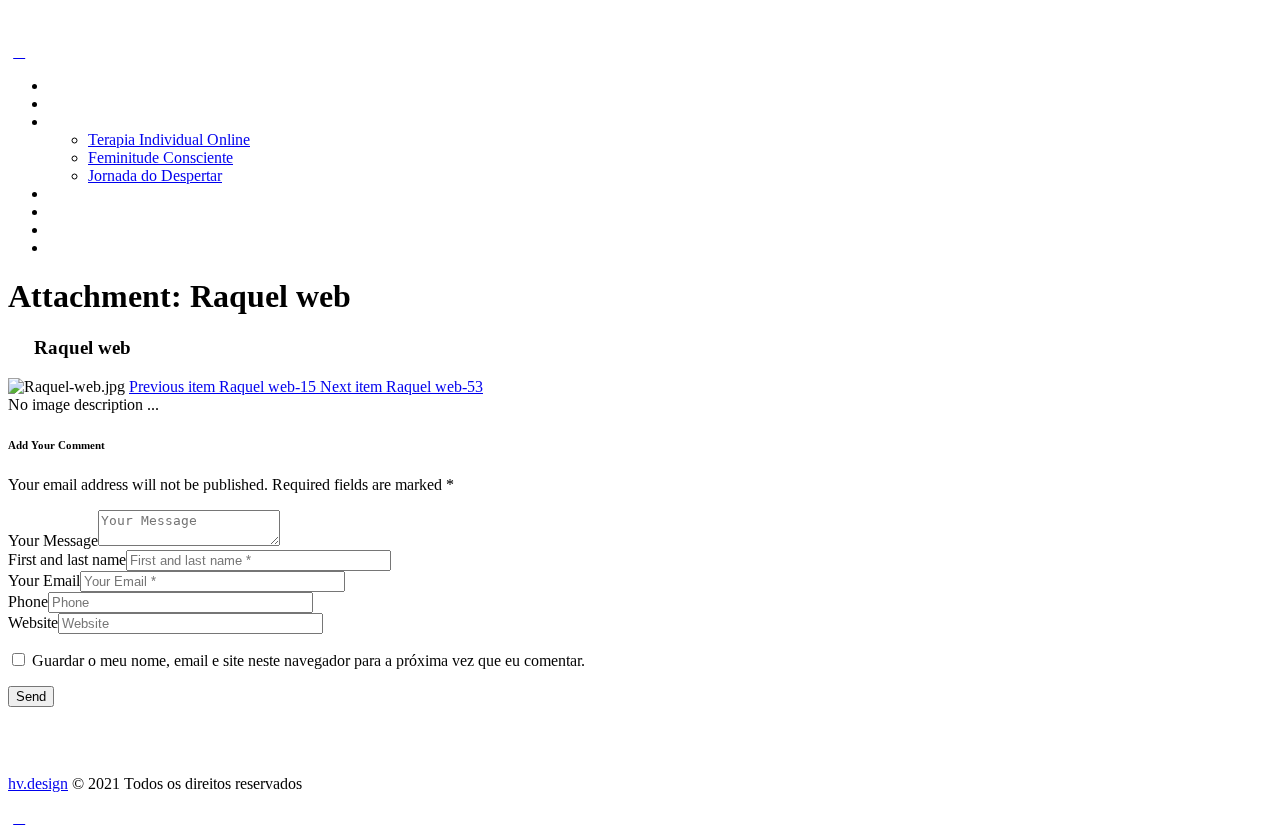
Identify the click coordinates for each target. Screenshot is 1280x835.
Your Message (53, 540)
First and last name (67, 559)
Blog (63, 211)
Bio (59, 103)
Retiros (70, 193)
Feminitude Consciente (160, 157)
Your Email (44, 580)
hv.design (38, 783)
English (72, 247)
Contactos (79, 229)
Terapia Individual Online (169, 139)
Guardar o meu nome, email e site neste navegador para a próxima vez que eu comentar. (308, 660)
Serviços (75, 121)
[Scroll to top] (19, 817)
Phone (28, 601)
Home (67, 85)
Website (33, 622)
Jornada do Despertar (155, 175)
